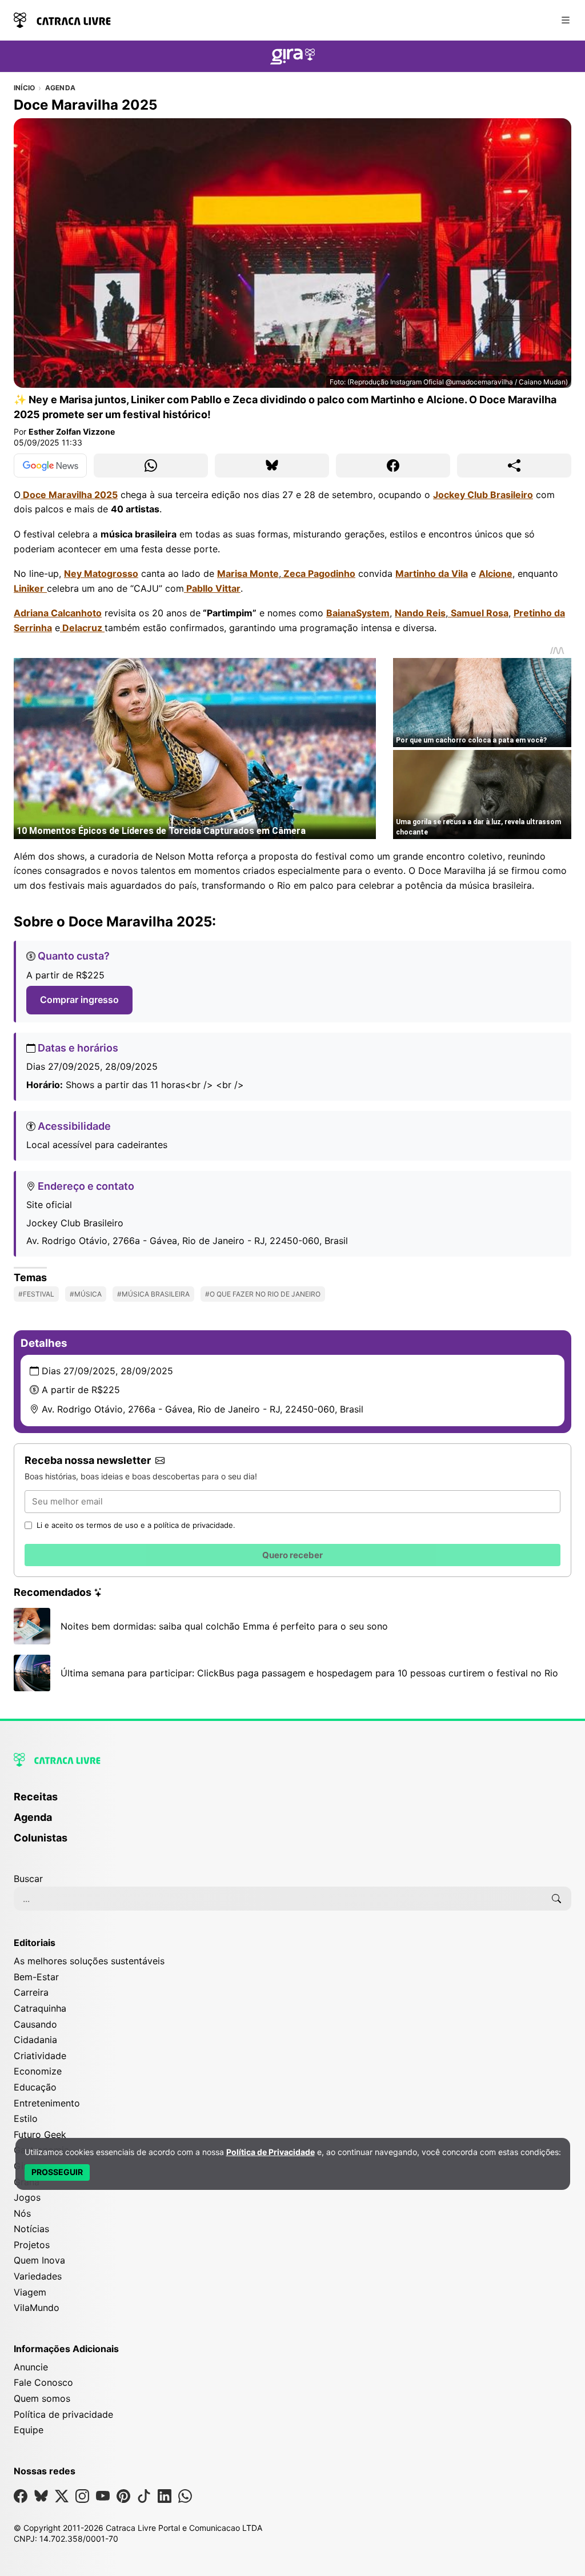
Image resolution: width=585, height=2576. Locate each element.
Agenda (60, 88)
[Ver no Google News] (50, 466)
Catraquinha (40, 2008)
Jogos (27, 2197)
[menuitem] (292, 1802)
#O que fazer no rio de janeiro (263, 1294)
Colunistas (41, 1838)
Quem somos (42, 2398)
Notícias (31, 2229)
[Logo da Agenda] (292, 58)
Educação (35, 2087)
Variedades (38, 2276)
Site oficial (49, 1205)
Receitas (36, 1797)
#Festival (36, 1294)
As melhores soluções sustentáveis (89, 1961)
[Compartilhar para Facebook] (393, 466)
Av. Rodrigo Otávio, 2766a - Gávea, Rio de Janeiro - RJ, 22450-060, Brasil (187, 1241)
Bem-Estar (36, 1977)
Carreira (31, 1992)
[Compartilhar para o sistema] (514, 466)
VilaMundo (37, 2308)
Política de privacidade (63, 2414)
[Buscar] (556, 1899)
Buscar (28, 1879)
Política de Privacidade (271, 2152)
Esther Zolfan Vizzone (72, 432)
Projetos (32, 2245)
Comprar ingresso (79, 1000)
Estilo (26, 2118)
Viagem (30, 2292)
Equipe (29, 2430)
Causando (35, 2024)
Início (24, 88)
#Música (86, 1294)
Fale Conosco (43, 2382)
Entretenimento (47, 2103)
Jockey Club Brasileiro (75, 1223)
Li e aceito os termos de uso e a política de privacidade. (136, 1525)
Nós (22, 2213)
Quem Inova (39, 2260)
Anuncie (31, 2367)
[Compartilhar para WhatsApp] (151, 466)
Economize (38, 2071)
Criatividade (40, 2056)
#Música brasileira (153, 1294)
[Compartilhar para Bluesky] (272, 466)
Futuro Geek (40, 2134)
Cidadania (35, 2040)
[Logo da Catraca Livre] (62, 19)
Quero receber (292, 1555)
